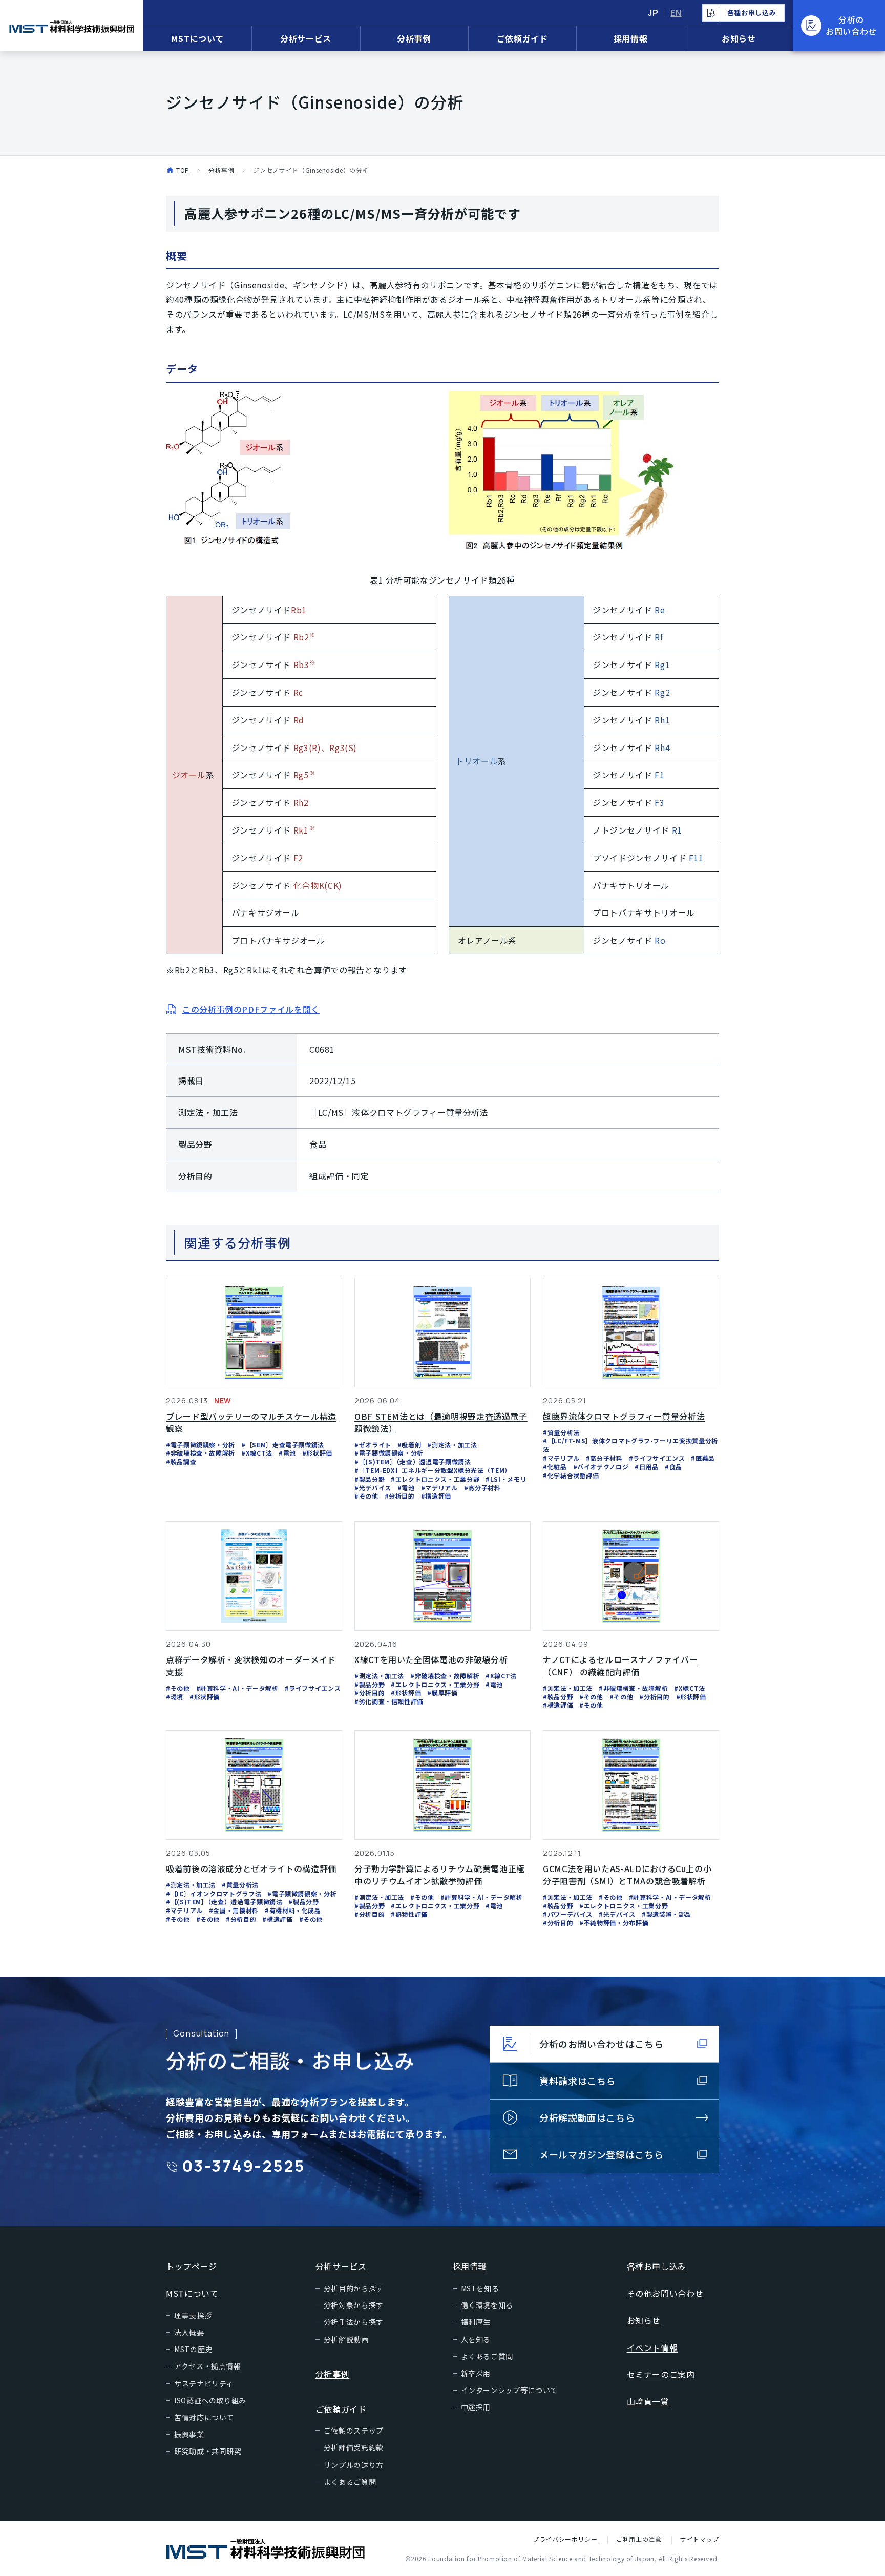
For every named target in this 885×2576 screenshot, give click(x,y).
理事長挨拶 (193, 2315)
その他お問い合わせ (665, 2293)
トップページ (192, 2266)
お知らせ (739, 38)
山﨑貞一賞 (648, 2401)
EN (676, 13)
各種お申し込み (657, 2266)
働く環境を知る (487, 2305)
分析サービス (306, 38)
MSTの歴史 (193, 2349)
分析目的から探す (354, 2288)
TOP (183, 170)
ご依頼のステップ (354, 2430)
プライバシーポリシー (566, 2539)
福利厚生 (476, 2322)
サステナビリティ (204, 2383)
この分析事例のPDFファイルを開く (251, 1009)
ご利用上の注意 (640, 2539)
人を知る (476, 2339)
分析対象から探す (354, 2305)
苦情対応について (204, 2417)
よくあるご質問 (350, 2482)
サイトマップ (700, 2539)
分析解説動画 (346, 2339)
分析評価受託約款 (354, 2447)
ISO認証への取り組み (210, 2400)
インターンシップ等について (509, 2390)
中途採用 (476, 2407)
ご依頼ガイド (522, 38)
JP (653, 13)
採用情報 (631, 38)
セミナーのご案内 (661, 2374)
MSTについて (197, 38)
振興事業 (189, 2434)
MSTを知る (480, 2288)
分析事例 (414, 38)
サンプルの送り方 (354, 2465)
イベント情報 (652, 2348)
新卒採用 (476, 2373)
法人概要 (189, 2332)
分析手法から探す (354, 2322)
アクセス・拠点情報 (208, 2366)
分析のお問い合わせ (851, 25)
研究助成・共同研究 (208, 2451)
